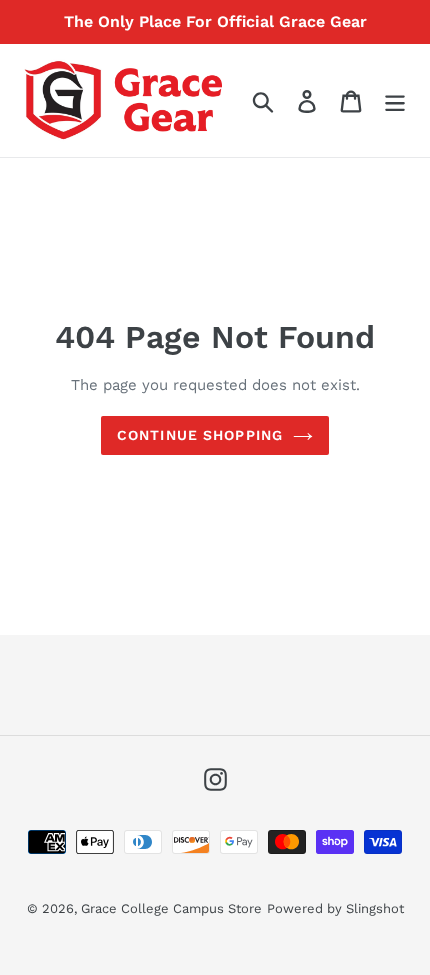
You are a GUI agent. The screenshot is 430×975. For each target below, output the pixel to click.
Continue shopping (200, 435)
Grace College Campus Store (171, 908)
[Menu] (395, 100)
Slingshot (375, 908)
